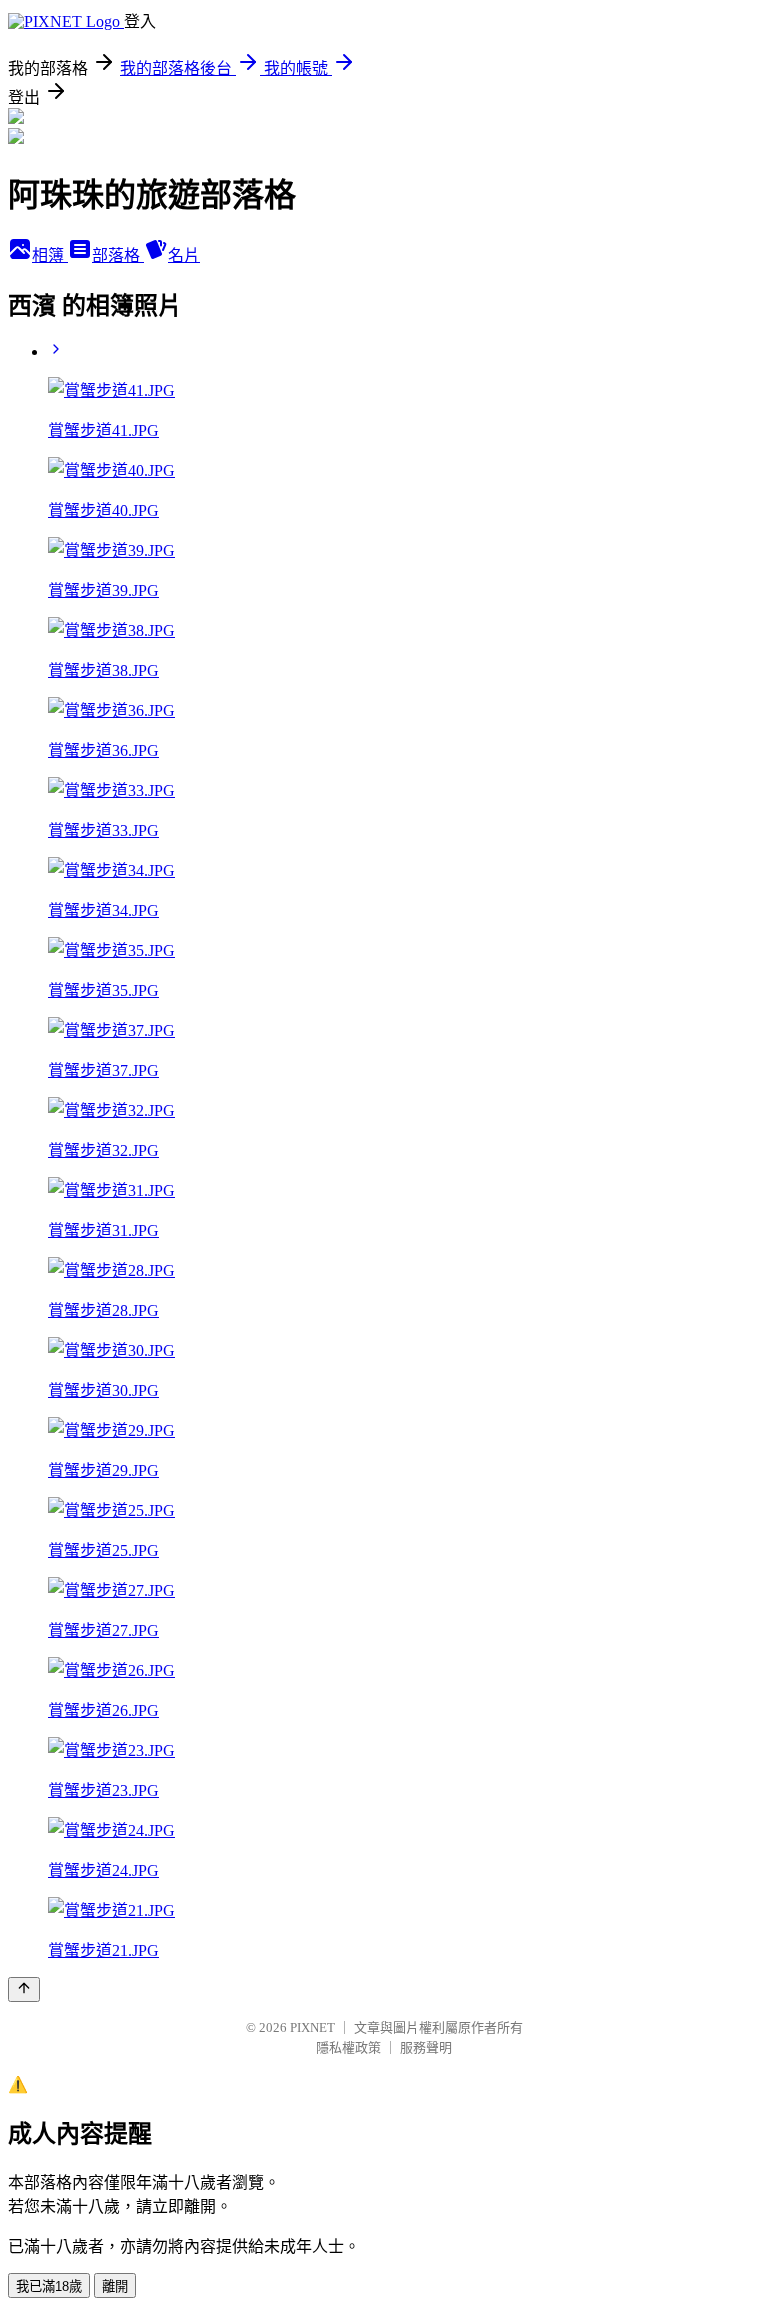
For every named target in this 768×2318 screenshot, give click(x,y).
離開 (115, 2286)
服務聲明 (426, 2047)
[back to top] (24, 1989)
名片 (184, 255)
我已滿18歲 (49, 2286)
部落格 (118, 255)
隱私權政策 (348, 2047)
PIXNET (312, 2027)
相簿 (50, 255)
